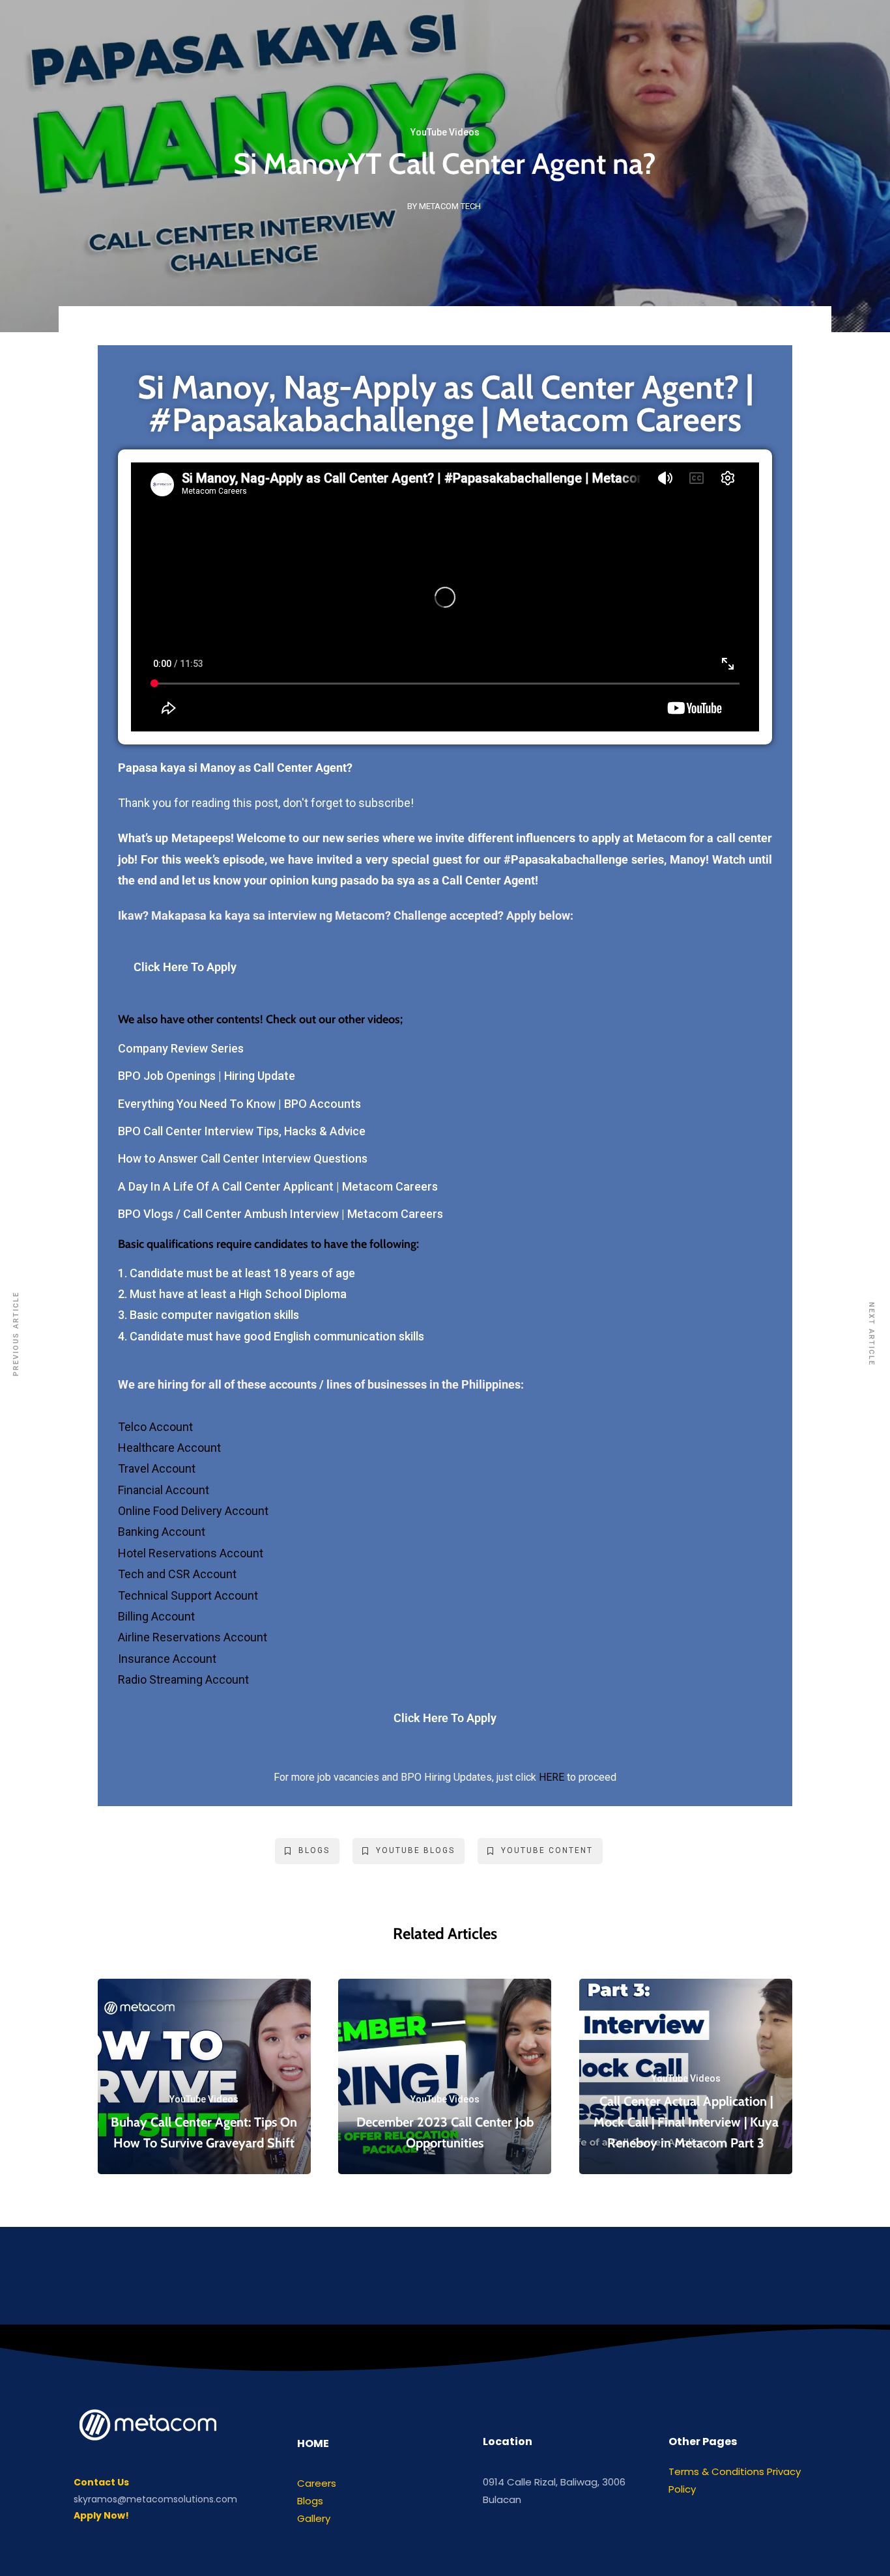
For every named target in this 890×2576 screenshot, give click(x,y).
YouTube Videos (445, 132)
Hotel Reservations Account (191, 1553)
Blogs (314, 1850)
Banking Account (162, 1532)
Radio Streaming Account (183, 1679)
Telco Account (157, 1427)
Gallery (314, 2518)
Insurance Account (168, 1659)
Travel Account (158, 1468)
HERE (552, 1777)
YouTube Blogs (415, 1850)
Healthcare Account (171, 1448)
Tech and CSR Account (179, 1574)
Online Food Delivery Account (194, 1511)
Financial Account (165, 1490)
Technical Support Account (189, 1595)
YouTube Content (547, 1850)
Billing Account (158, 1616)
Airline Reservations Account (194, 1637)
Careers (317, 2483)
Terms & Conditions (716, 2471)
